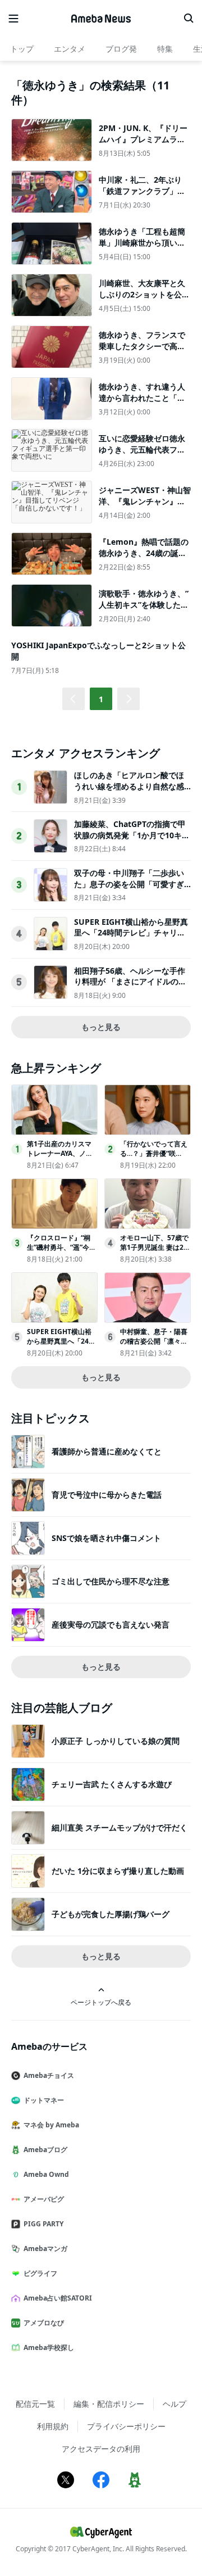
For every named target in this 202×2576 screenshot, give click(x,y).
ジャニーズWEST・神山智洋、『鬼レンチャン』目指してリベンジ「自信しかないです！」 (145, 507)
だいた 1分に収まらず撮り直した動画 (118, 1871)
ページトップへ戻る (101, 2002)
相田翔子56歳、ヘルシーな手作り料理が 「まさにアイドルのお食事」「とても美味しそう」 (130, 982)
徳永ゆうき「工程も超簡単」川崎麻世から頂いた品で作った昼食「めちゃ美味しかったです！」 (142, 248)
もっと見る (101, 1027)
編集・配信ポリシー (109, 2404)
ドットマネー (44, 2100)
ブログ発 (121, 49)
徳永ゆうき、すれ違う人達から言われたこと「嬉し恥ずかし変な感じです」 (142, 403)
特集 (165, 49)
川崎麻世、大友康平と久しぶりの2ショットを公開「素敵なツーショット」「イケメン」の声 (144, 300)
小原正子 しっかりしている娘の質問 (116, 1741)
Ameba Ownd (46, 2174)
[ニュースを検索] (189, 19)
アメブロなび (44, 2323)
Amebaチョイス (49, 2075)
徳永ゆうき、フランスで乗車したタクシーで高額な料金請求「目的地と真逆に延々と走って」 (142, 351)
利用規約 (53, 2426)
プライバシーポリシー (126, 2426)
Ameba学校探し (49, 2347)
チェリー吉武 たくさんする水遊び (112, 1784)
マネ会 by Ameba (51, 2125)
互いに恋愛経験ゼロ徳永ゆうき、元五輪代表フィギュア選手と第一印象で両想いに (142, 455)
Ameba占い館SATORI (58, 2298)
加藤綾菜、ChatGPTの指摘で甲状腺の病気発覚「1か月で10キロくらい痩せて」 (132, 835)
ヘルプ (175, 2404)
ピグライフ (40, 2273)
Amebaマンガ (45, 2249)
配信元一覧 (35, 2404)
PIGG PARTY (43, 2224)
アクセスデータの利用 (101, 2449)
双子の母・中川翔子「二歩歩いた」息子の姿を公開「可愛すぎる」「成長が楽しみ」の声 (129, 884)
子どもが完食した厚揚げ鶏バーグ (111, 1914)
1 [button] (101, 699)
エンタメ (70, 49)
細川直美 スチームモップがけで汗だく (120, 1827)
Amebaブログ (45, 2150)
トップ (22, 49)
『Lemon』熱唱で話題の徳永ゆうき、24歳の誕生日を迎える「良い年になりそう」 (144, 558)
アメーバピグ (44, 2199)
